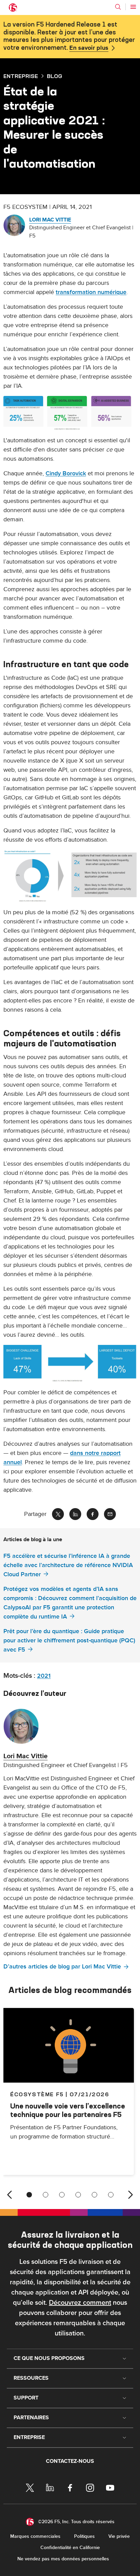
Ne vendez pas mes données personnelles (63, 2559)
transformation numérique (91, 292)
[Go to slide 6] (111, 2195)
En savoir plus (89, 48)
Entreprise (21, 76)
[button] (70, 413)
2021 (44, 1676)
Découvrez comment (80, 2303)
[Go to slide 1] (29, 2195)
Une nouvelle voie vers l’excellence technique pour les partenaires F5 (68, 2110)
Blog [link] (55, 76)
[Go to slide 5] (94, 2195)
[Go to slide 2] (46, 2195)
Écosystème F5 (37, 2094)
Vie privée (119, 2536)
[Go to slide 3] (62, 2195)
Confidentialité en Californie (70, 2548)
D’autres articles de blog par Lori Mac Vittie (62, 1967)
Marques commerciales (35, 2536)
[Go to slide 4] (78, 2195)
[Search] (118, 7)
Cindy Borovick (66, 473)
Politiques (84, 2536)
